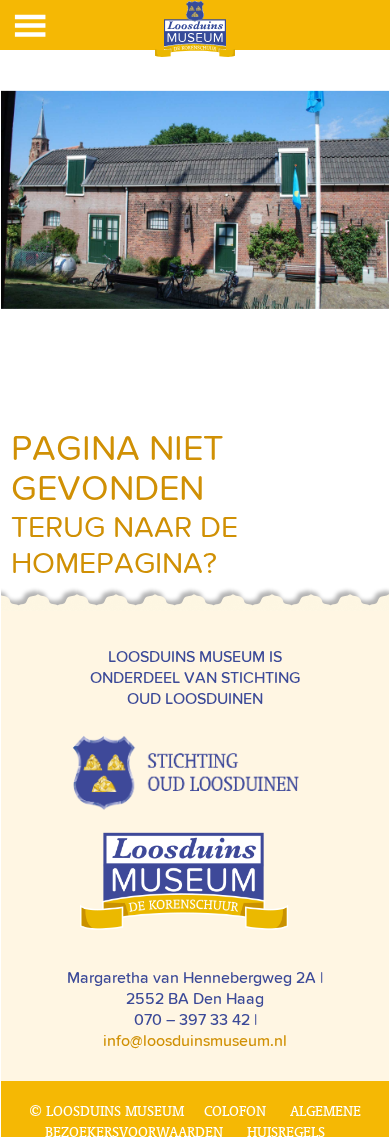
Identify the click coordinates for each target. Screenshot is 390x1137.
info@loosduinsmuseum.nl (195, 1040)
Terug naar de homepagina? (124, 545)
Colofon (235, 1111)
